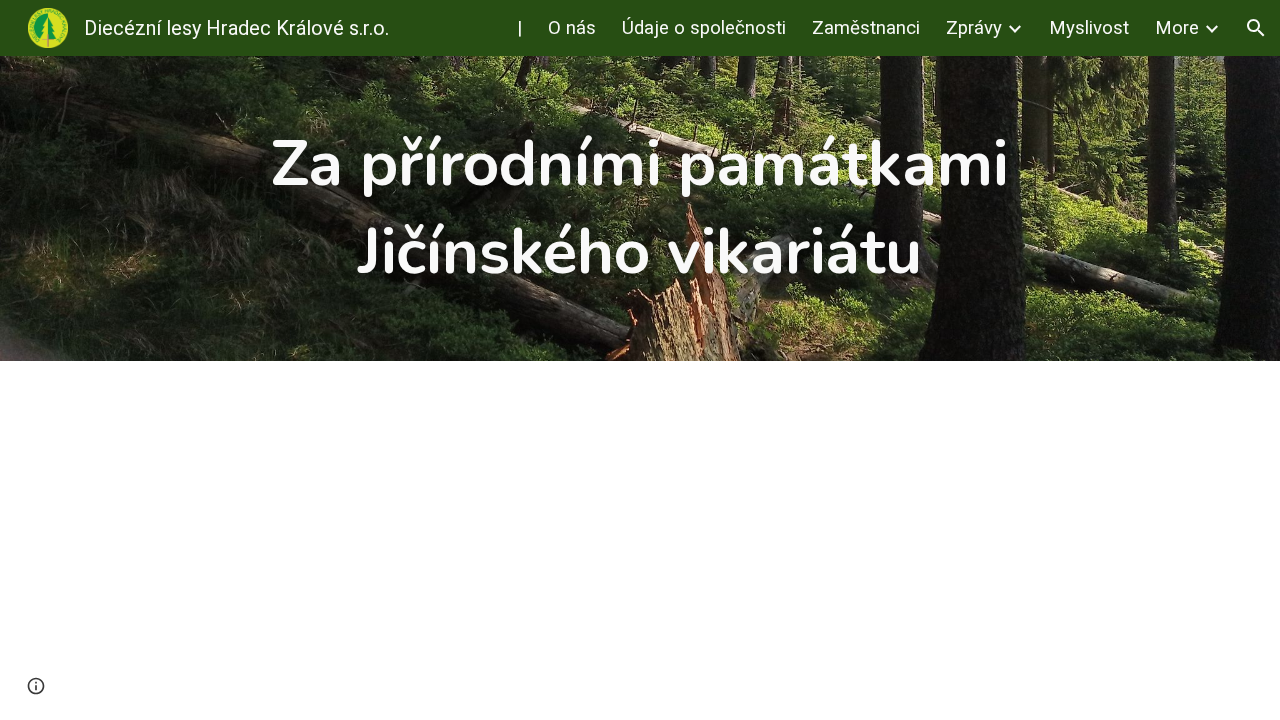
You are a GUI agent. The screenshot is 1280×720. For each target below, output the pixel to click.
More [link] (1177, 28)
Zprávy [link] (974, 28)
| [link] (519, 28)
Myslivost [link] (1089, 28)
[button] (1256, 28)
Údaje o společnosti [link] (704, 28)
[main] (640, 208)
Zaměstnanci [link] (866, 28)
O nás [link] (572, 28)
